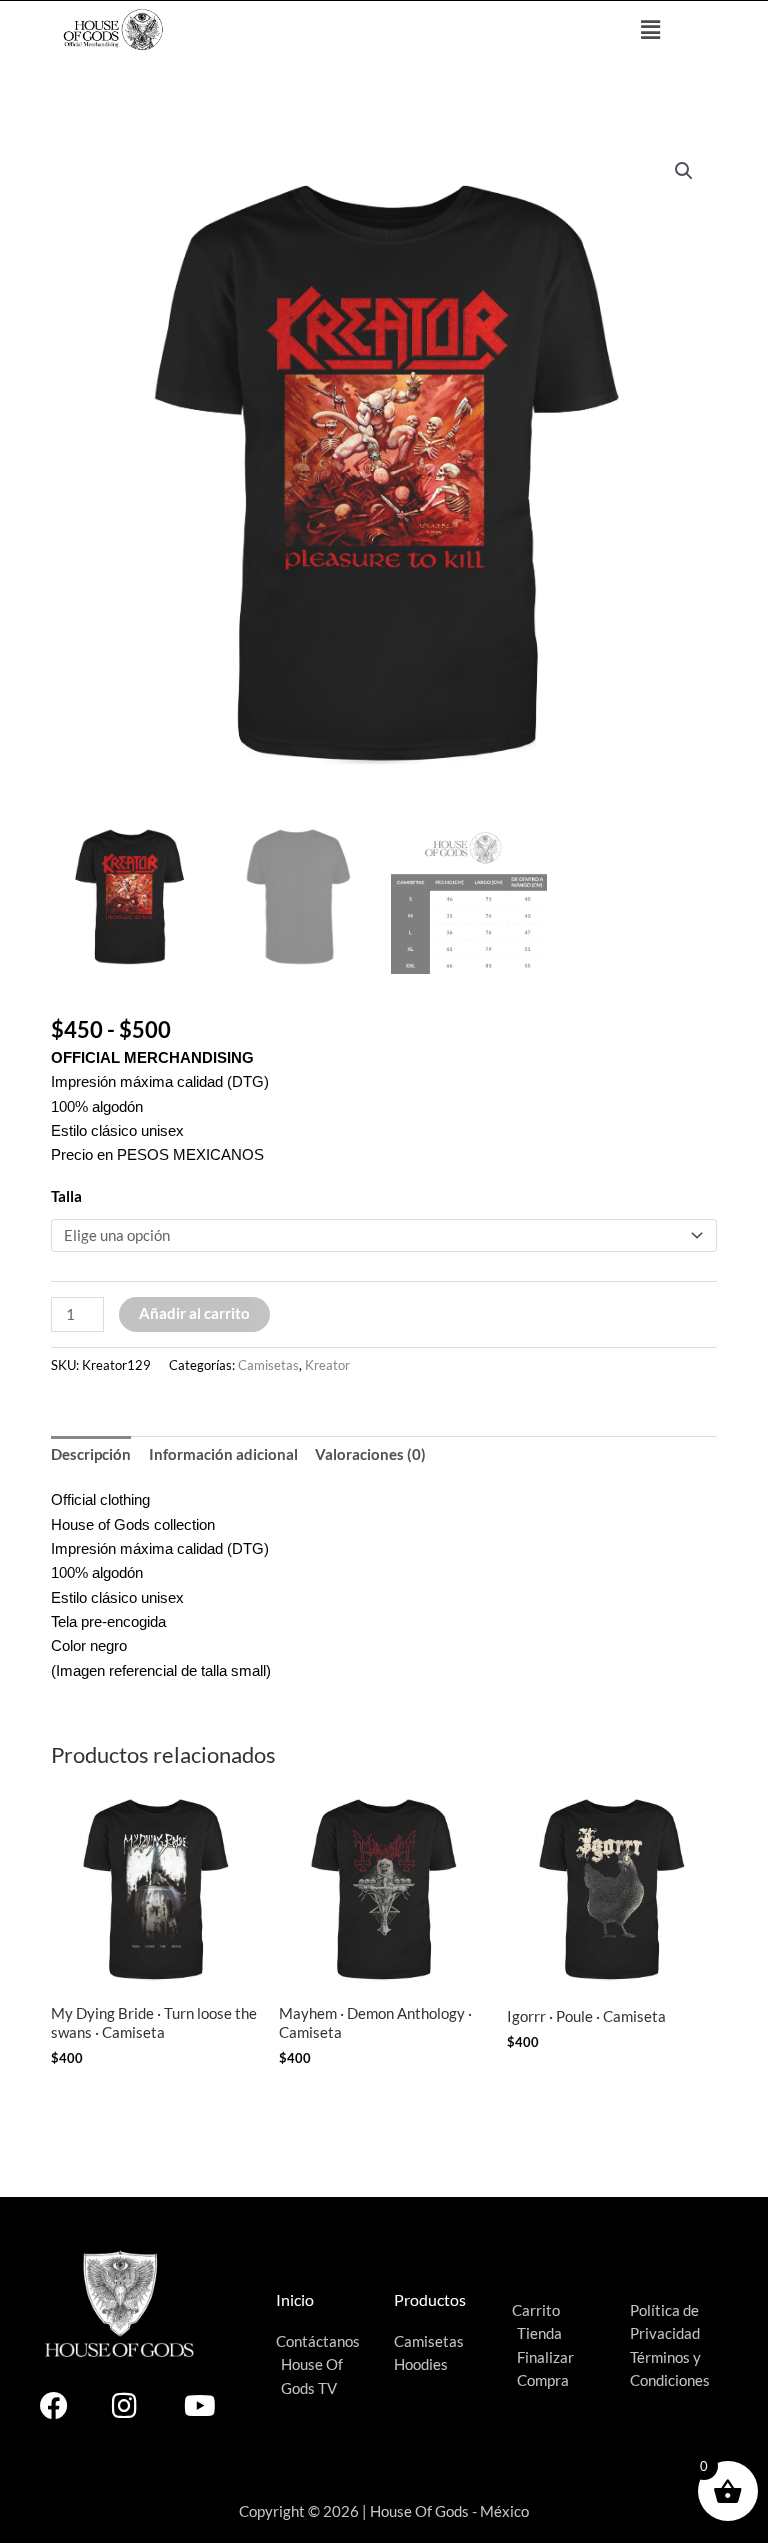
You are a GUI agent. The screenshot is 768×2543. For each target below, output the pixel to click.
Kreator (327, 1365)
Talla (66, 1196)
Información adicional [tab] (223, 1454)
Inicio (295, 2300)
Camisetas (268, 1365)
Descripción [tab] (91, 1454)
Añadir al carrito (194, 1313)
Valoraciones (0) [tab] (370, 1454)
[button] (651, 29)
